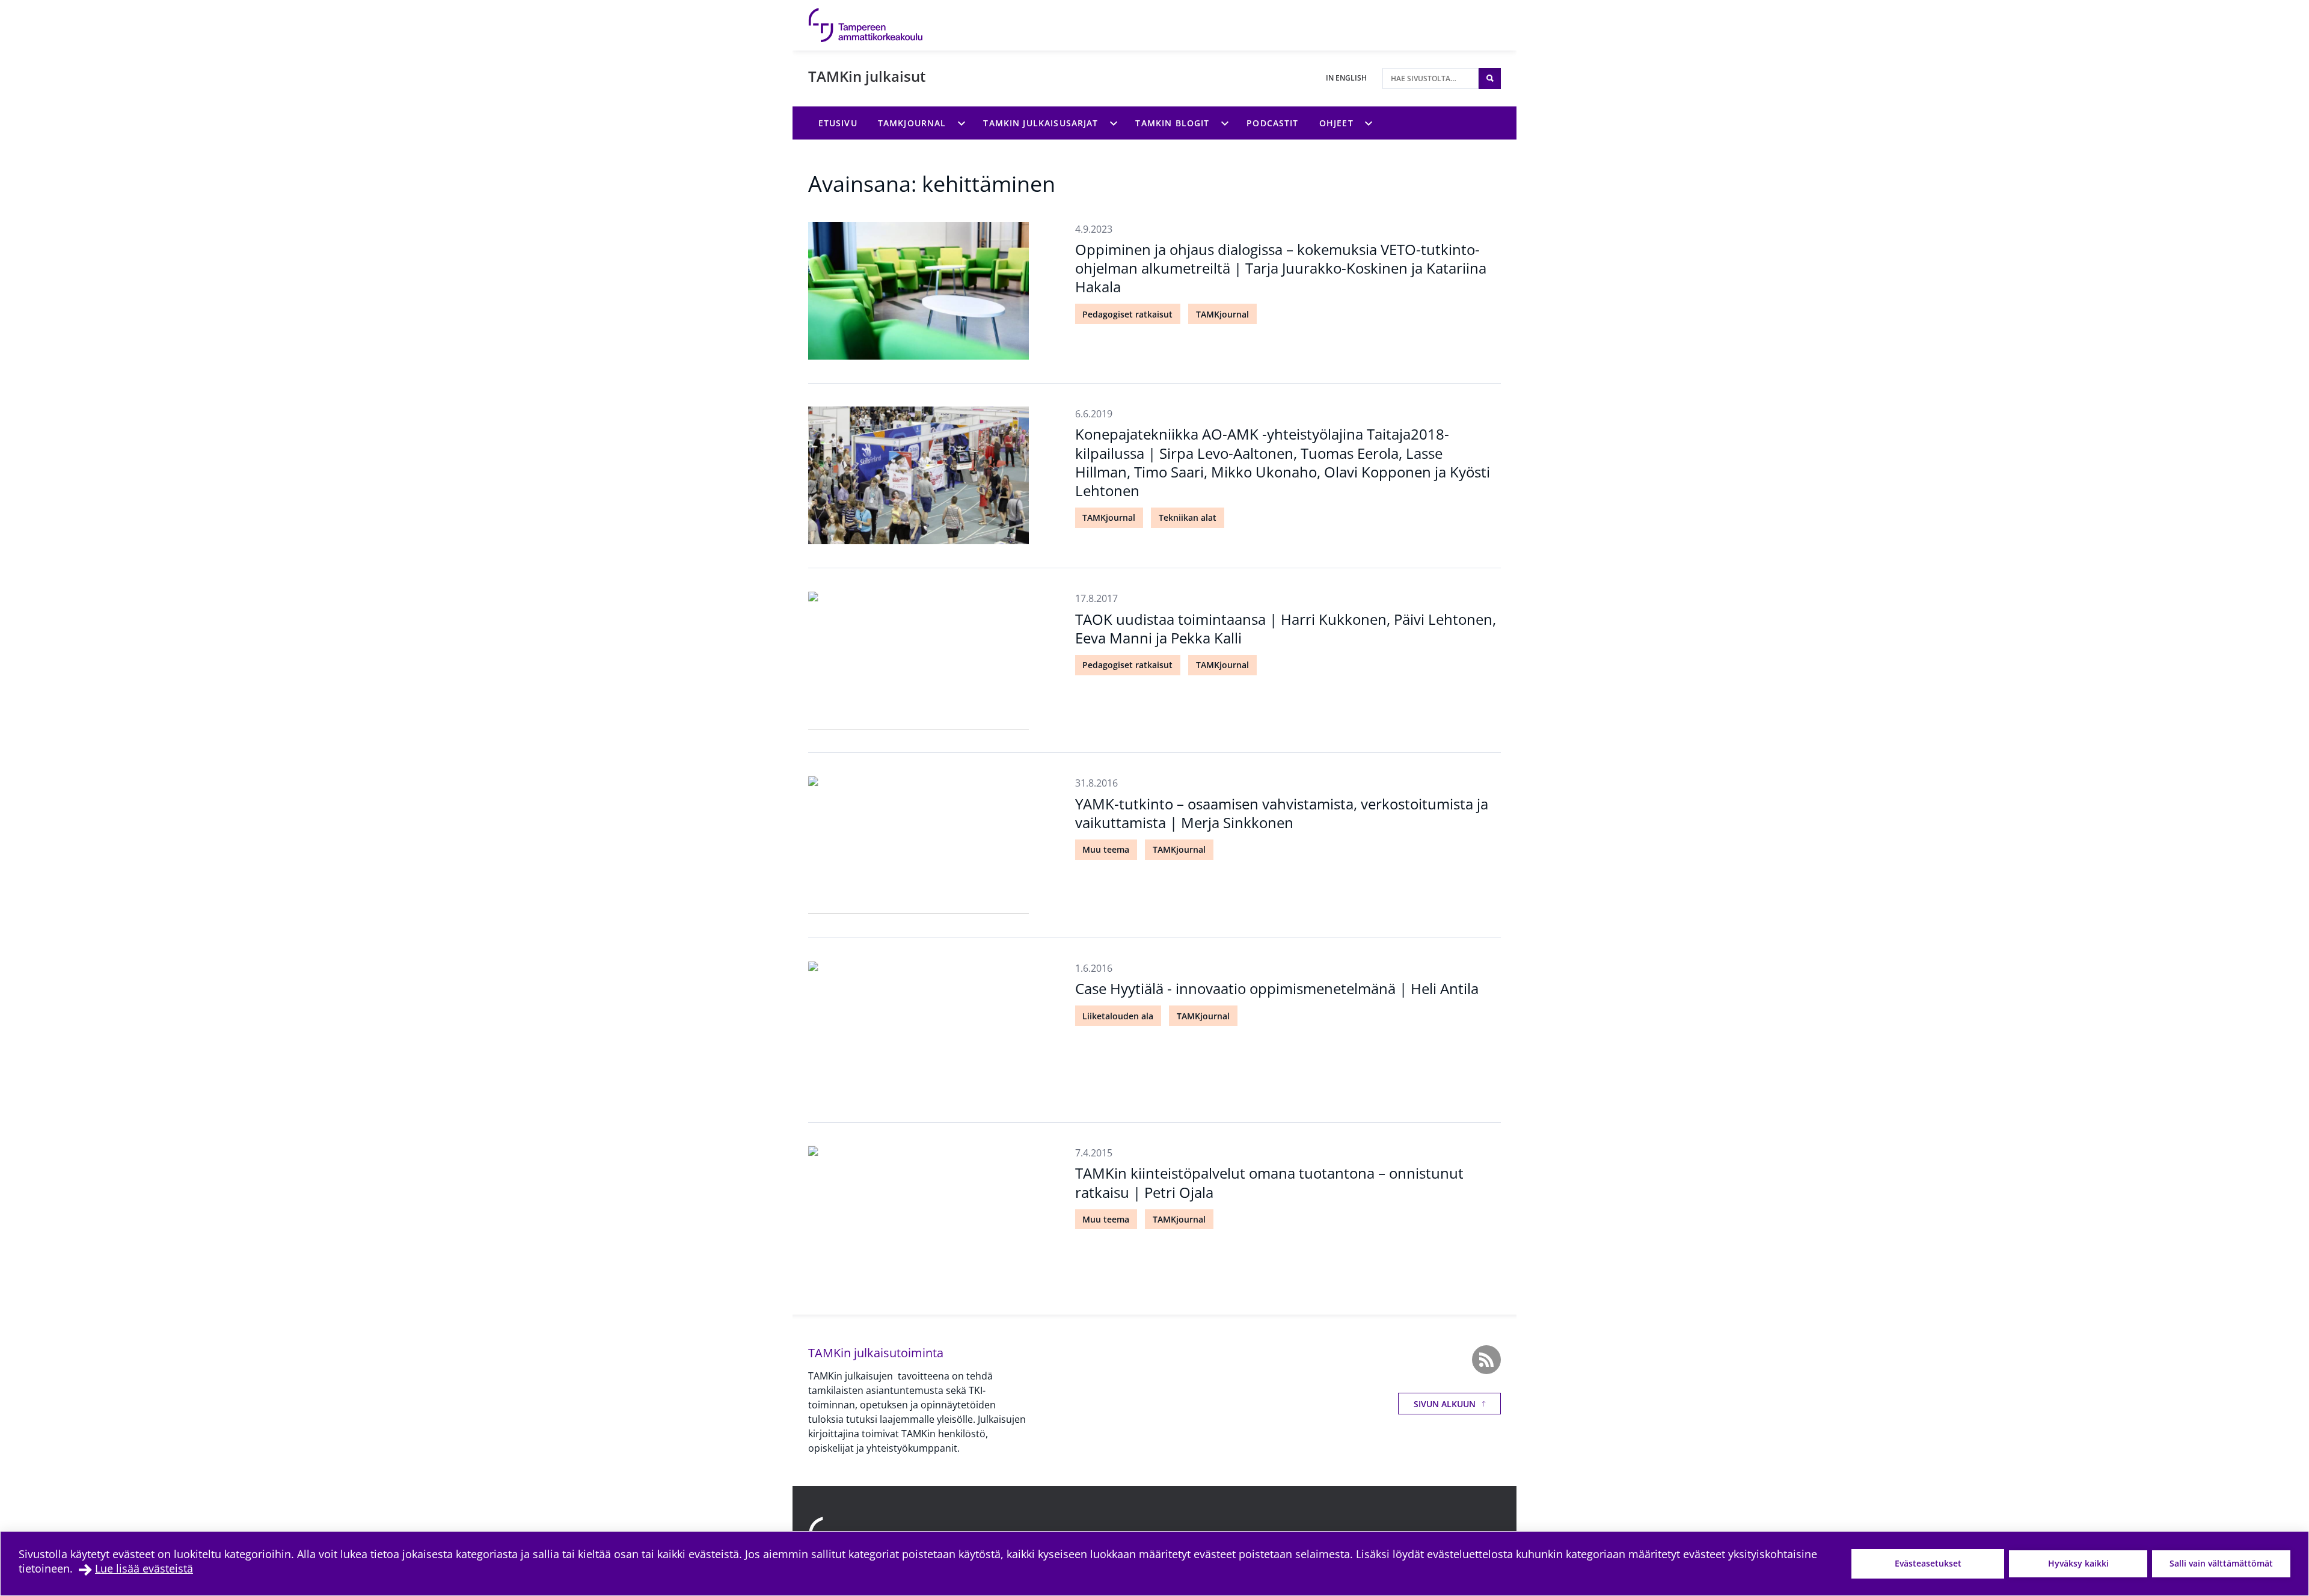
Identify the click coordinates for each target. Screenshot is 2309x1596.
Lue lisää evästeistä (144, 1568)
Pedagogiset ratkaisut (1127, 314)
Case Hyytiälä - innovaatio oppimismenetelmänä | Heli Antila (1277, 988)
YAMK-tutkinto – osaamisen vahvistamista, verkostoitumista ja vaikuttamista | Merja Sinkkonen (1282, 813)
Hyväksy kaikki (2078, 1563)
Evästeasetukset (1928, 1563)
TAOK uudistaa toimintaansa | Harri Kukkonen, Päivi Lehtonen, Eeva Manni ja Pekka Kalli (1286, 628)
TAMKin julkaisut (867, 76)
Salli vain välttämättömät (2221, 1563)
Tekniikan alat (1188, 517)
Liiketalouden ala (1118, 1016)
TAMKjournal (1222, 314)
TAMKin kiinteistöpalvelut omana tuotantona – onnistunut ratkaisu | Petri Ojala (1269, 1182)
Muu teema (1106, 849)
